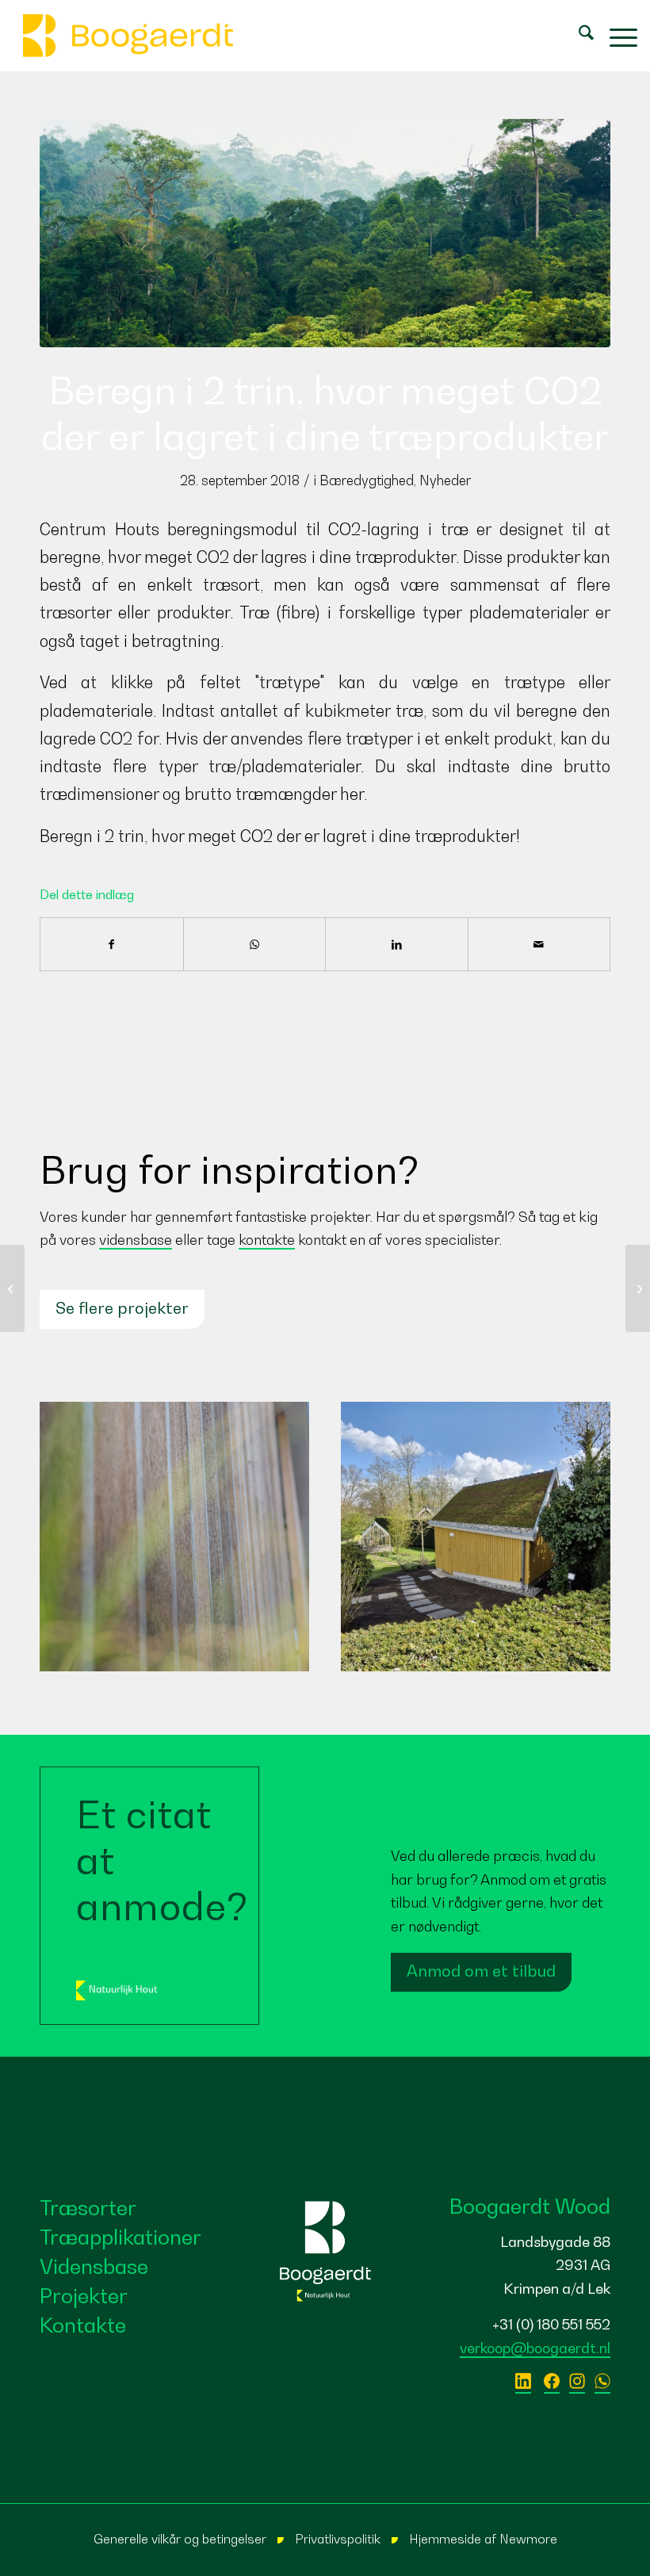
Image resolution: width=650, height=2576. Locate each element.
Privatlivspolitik (338, 2539)
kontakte (267, 1240)
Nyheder (445, 480)
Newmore (528, 2539)
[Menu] (616, 36)
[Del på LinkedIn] (397, 944)
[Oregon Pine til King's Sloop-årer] (12, 1288)
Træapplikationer (120, 2237)
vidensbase (136, 1240)
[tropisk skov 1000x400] (325, 233)
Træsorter (88, 2208)
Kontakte (83, 2325)
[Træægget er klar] (638, 1288)
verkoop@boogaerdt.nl (535, 2348)
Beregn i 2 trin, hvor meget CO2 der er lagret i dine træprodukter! (280, 836)
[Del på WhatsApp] (255, 944)
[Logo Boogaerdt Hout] (128, 36)
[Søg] (578, 36)
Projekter (84, 2296)
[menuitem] (578, 36)
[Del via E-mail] (539, 944)
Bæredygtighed (367, 480)
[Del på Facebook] (112, 944)
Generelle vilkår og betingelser (180, 2539)
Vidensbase (94, 2266)
